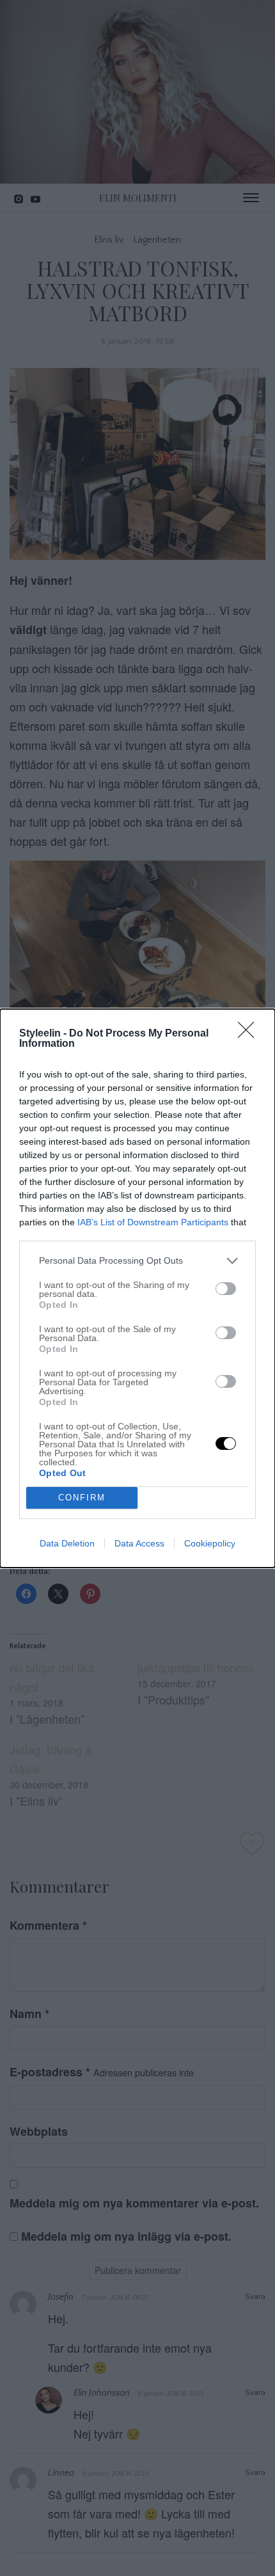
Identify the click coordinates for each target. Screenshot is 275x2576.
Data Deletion (67, 1543)
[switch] (226, 1289)
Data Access (139, 1543)
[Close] (250, 1034)
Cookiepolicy (210, 1543)
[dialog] (137, 1288)
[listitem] (137, 1261)
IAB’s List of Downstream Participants (153, 1222)
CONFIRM (82, 1498)
